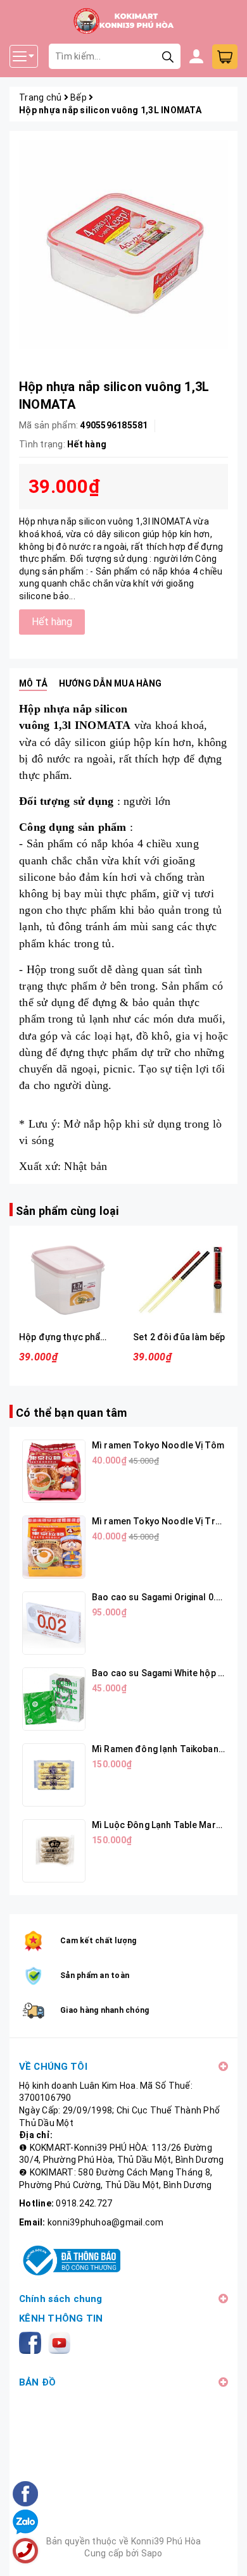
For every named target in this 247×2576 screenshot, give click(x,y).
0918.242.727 (84, 2203)
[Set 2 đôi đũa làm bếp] (180, 1280)
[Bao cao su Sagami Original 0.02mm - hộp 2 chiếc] (54, 1623)
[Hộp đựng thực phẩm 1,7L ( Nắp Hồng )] (66, 1280)
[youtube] (62, 2342)
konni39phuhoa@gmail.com (106, 2222)
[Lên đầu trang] (225, 2554)
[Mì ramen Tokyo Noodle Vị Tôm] (54, 1471)
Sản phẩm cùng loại (67, 1211)
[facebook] (33, 2342)
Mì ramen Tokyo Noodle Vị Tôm (158, 1445)
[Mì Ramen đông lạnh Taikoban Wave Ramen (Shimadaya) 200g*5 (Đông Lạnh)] (54, 1775)
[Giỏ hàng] (225, 57)
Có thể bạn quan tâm (71, 1413)
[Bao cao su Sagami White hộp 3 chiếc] (54, 1699)
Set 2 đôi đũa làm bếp (179, 1337)
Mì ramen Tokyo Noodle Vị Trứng (161, 1521)
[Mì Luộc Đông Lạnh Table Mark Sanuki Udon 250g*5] (54, 1851)
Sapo (152, 2553)
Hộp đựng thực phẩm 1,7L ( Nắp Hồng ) (100, 1337)
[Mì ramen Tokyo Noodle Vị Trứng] (54, 1547)
